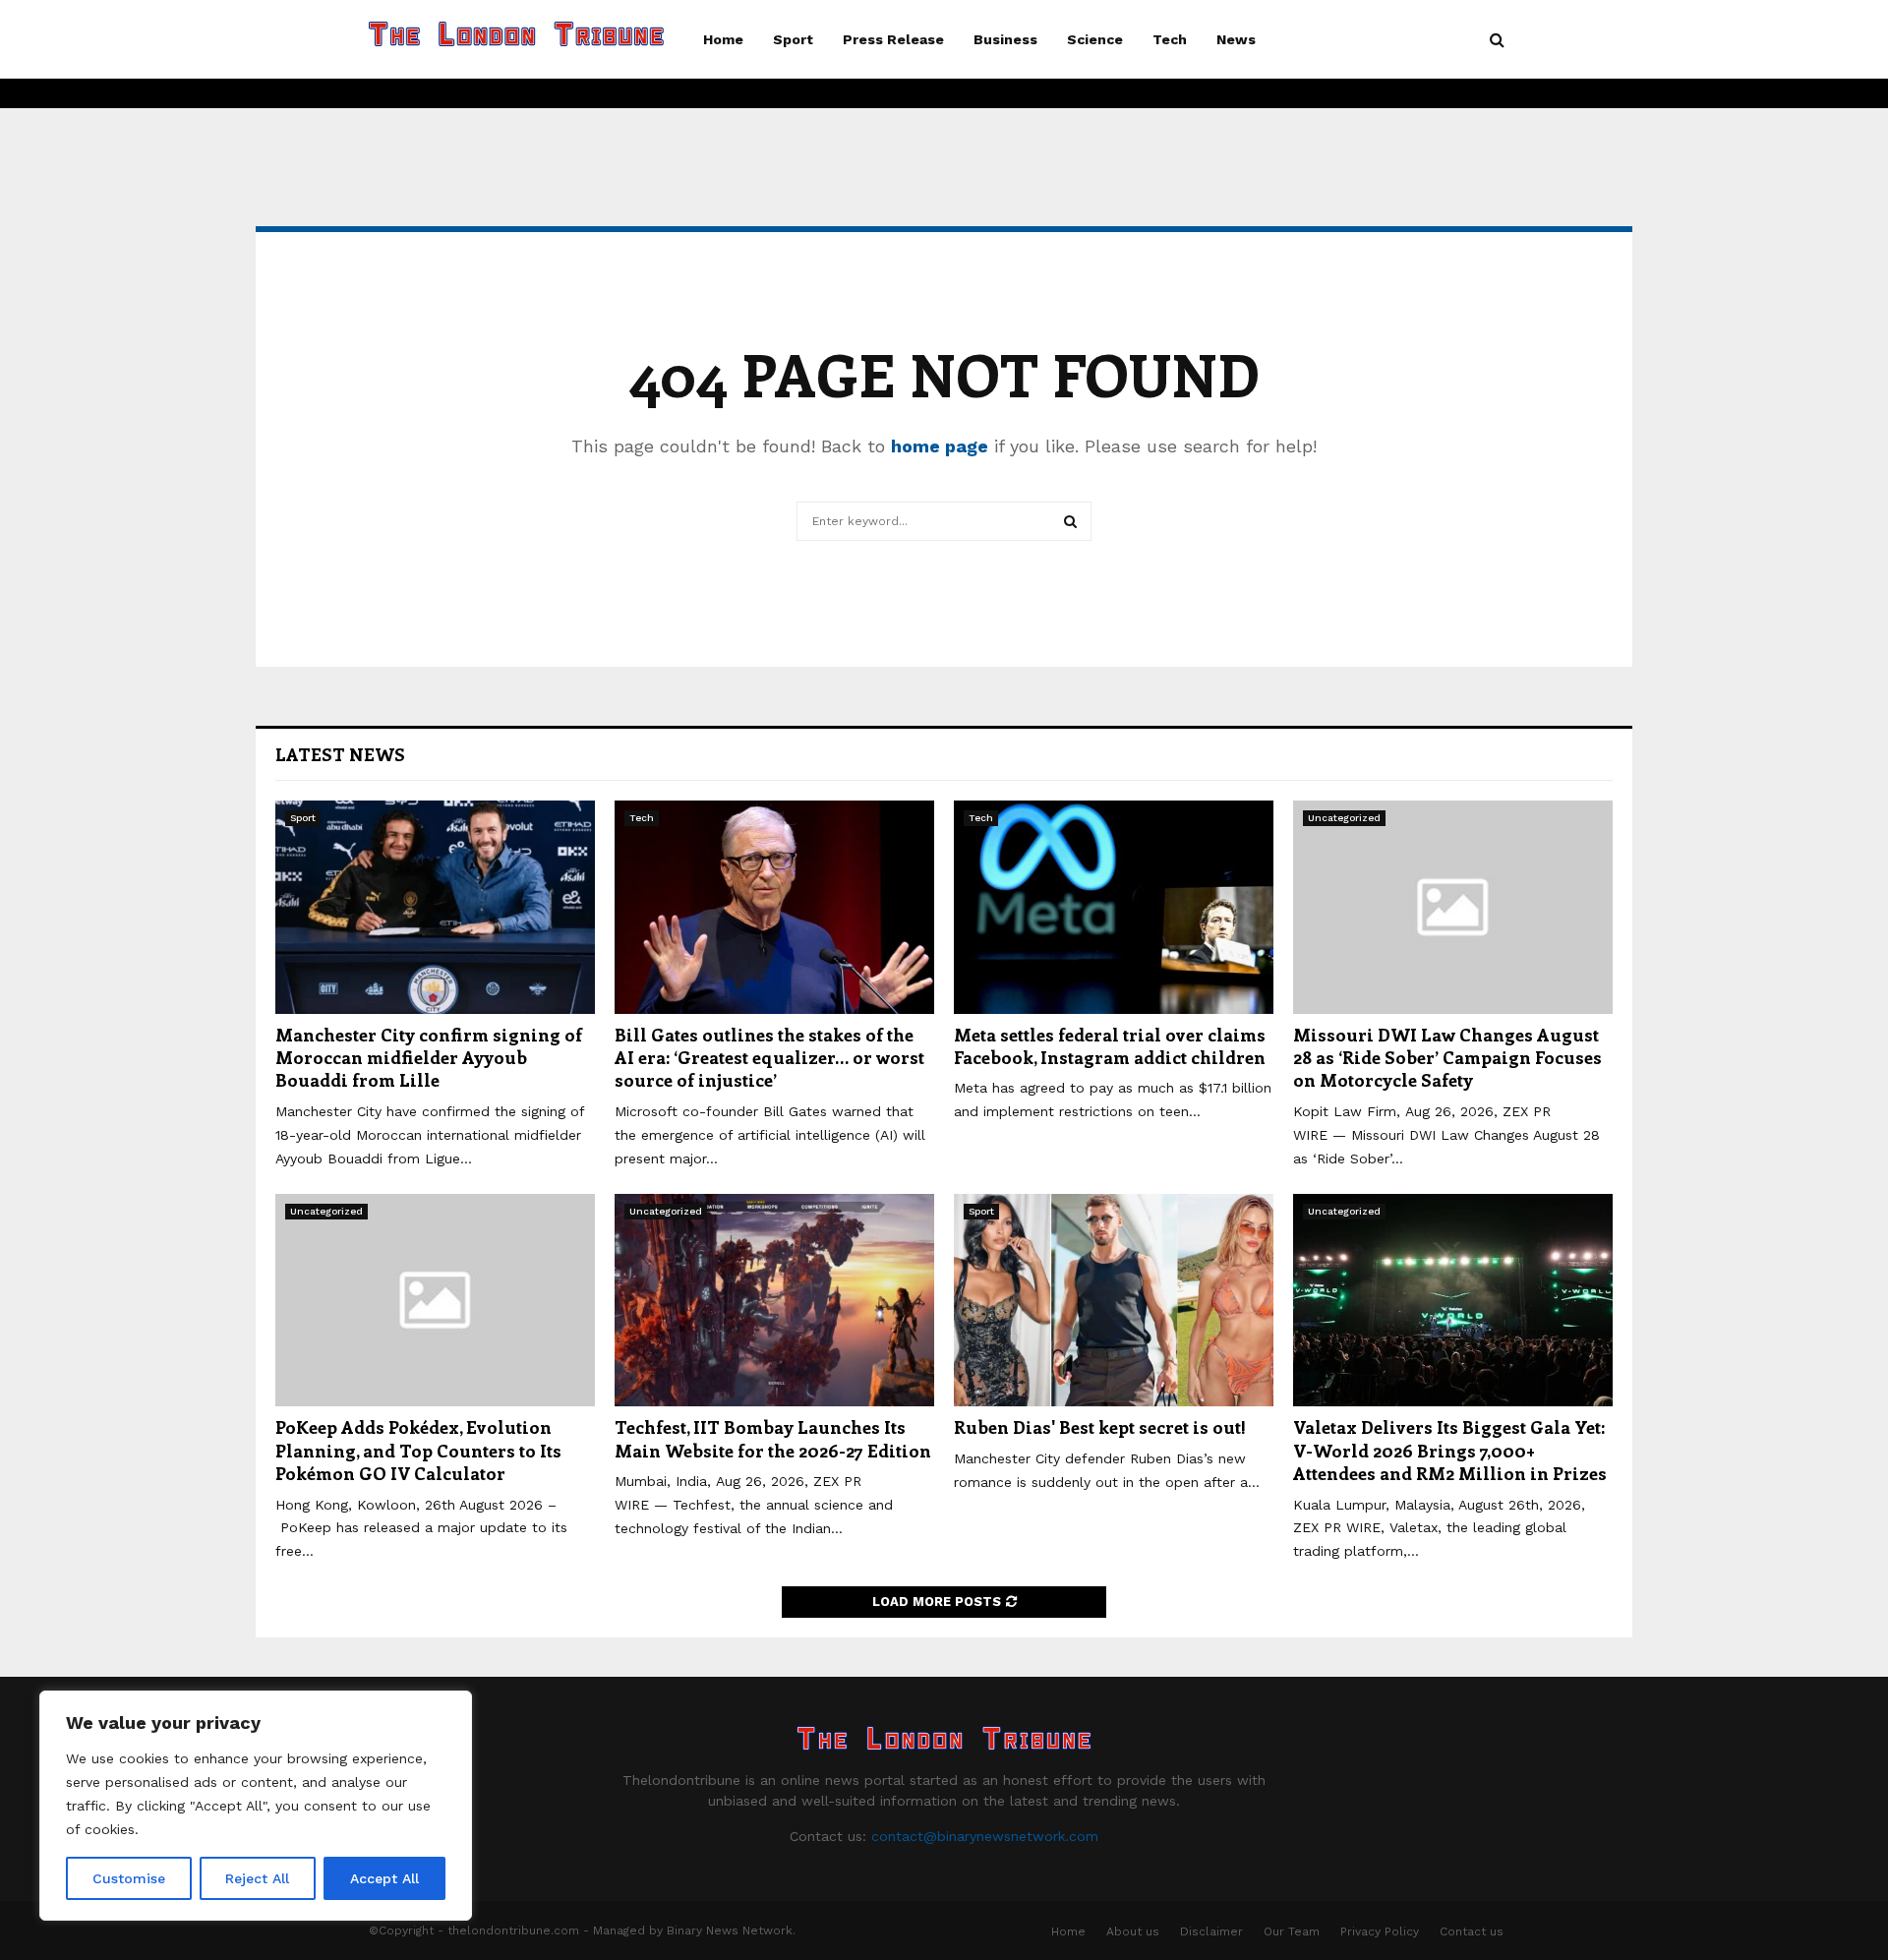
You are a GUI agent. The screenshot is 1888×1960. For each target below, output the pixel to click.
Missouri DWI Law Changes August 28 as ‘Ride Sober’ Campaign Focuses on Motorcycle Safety (1447, 1058)
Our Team (1292, 1931)
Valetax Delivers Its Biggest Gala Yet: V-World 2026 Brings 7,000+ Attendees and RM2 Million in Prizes (1452, 1450)
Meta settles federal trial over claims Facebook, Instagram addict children (1110, 1046)
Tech (1170, 39)
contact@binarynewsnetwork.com (985, 1836)
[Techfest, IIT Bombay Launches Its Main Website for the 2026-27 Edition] (774, 1301)
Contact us (1472, 1931)
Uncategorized (1344, 818)
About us (1133, 1931)
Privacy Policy (1380, 1931)
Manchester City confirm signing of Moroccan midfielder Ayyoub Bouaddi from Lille (429, 1058)
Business (1005, 39)
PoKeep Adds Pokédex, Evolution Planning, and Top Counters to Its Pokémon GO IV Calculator (418, 1450)
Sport (793, 39)
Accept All (384, 1878)
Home (723, 39)
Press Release (893, 39)
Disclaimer (1211, 1931)
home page (940, 446)
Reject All (257, 1878)
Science (1095, 39)
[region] (256, 1806)
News (1236, 39)
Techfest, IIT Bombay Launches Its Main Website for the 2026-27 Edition (773, 1438)
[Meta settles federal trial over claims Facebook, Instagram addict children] (1114, 907)
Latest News (340, 754)
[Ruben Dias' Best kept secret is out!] (1114, 1301)
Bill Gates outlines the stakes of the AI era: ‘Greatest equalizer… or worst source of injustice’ (769, 1058)
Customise (129, 1878)
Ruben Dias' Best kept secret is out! (1100, 1427)
